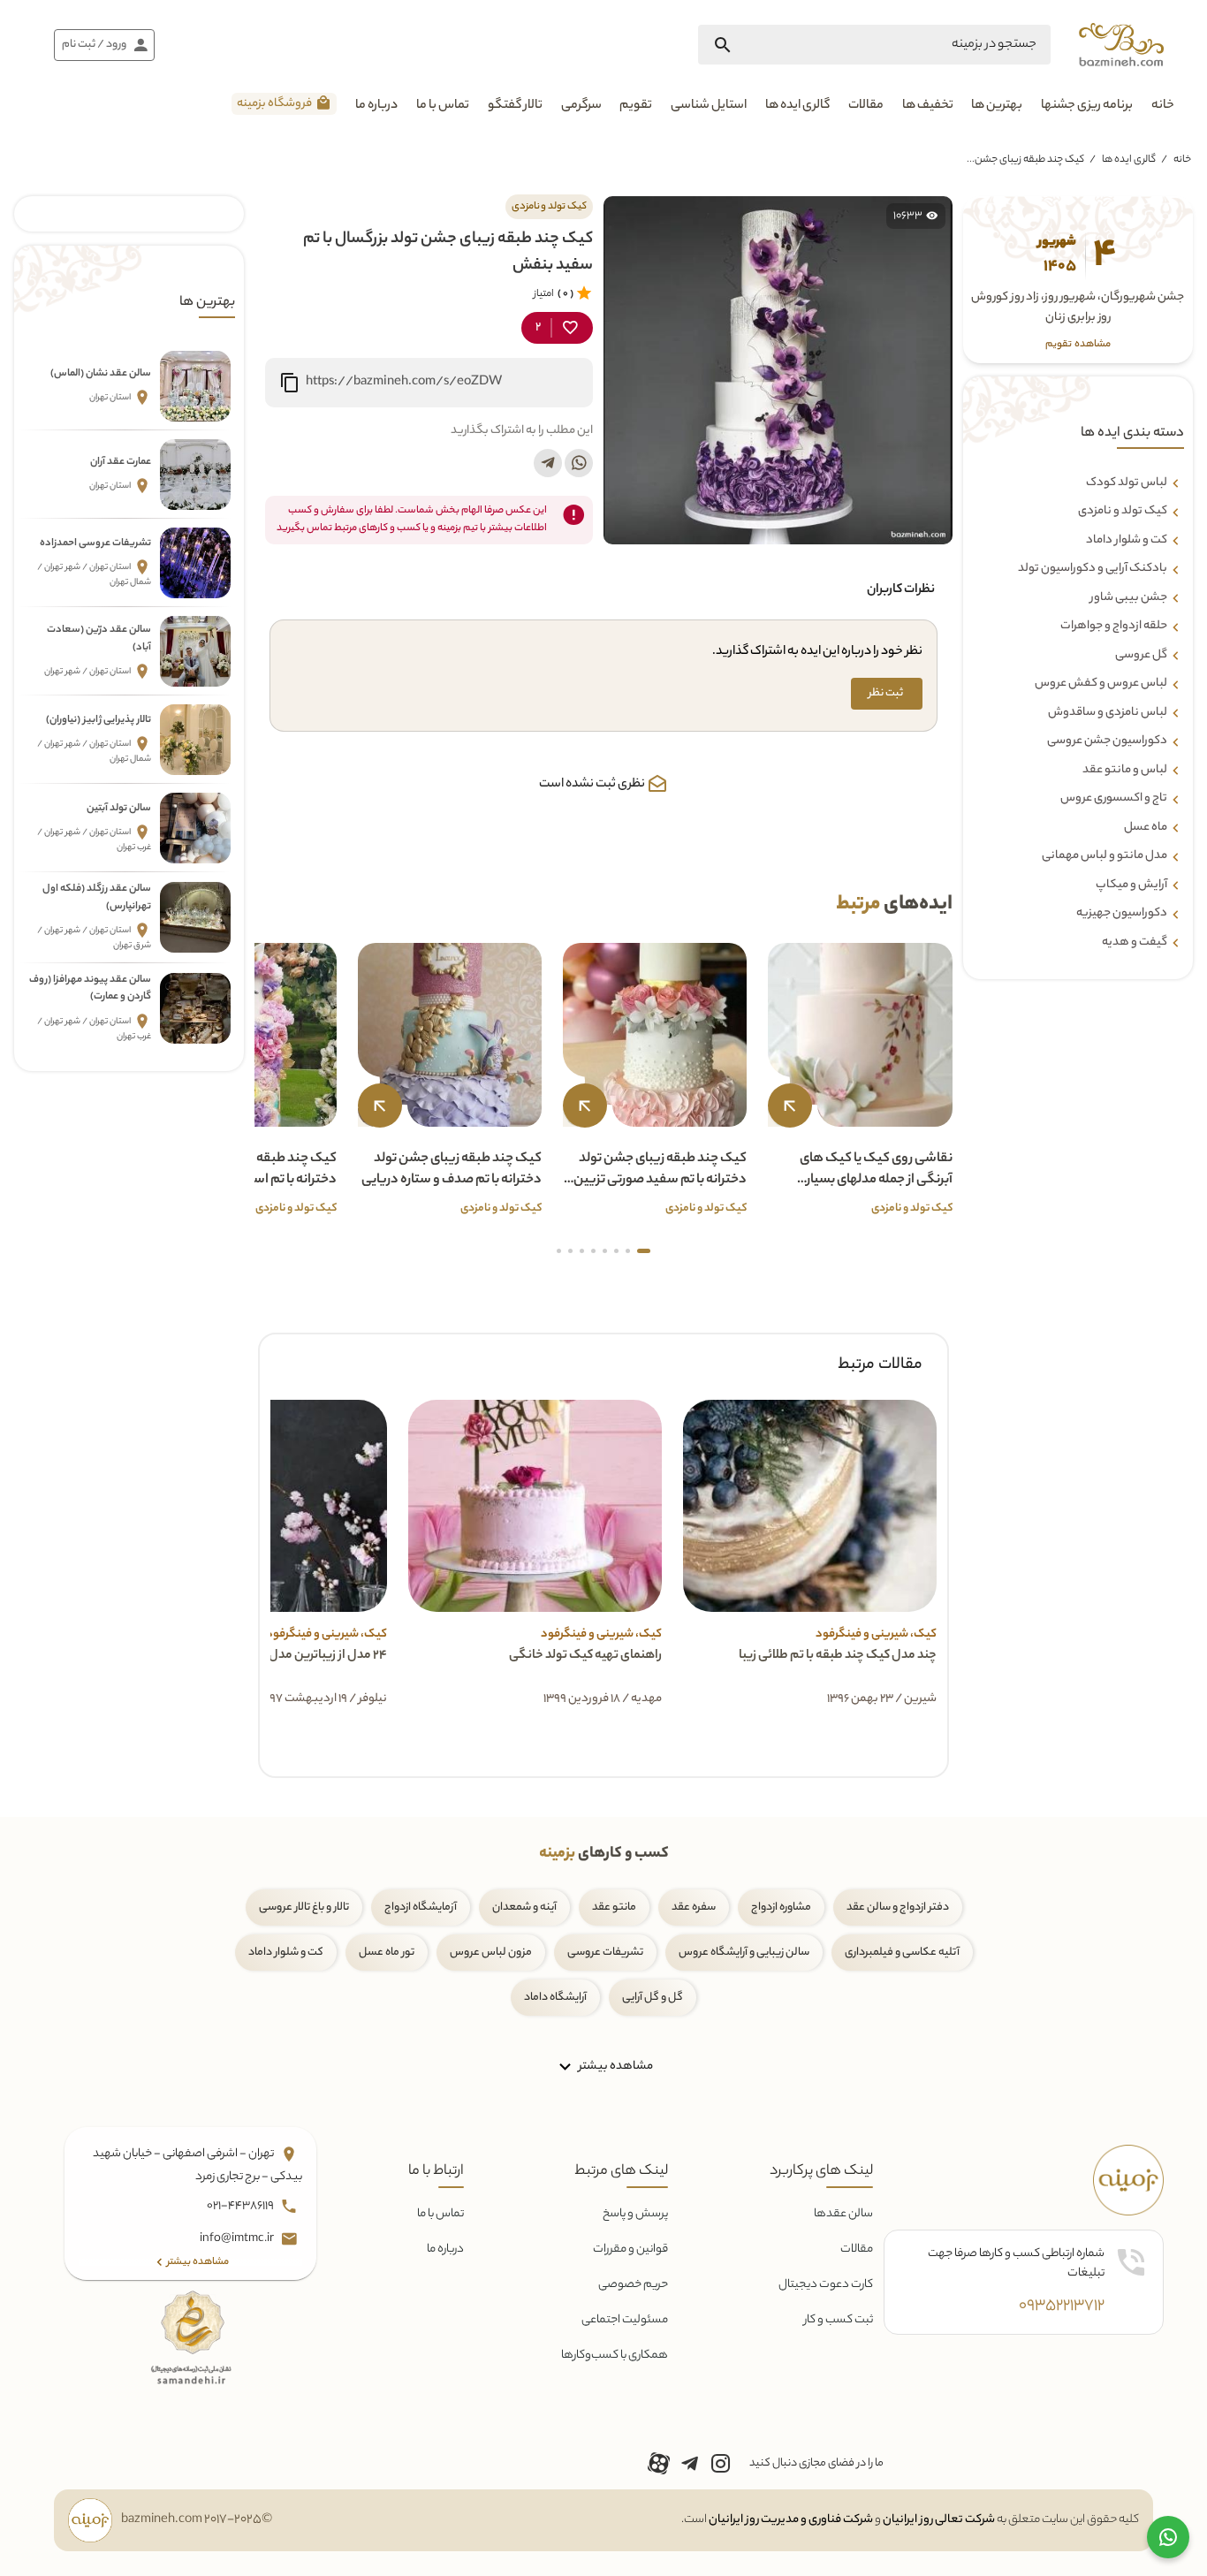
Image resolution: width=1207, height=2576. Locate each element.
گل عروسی (1141, 656)
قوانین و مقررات (630, 2249)
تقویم (636, 106)
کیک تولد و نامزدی (1123, 512)
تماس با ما (443, 106)
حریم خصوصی (633, 2285)
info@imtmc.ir (238, 2240)
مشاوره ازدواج (781, 1907)
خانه (1163, 106)
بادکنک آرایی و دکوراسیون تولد (1093, 569)
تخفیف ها (928, 106)
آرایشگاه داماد (555, 1998)
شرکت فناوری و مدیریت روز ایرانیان (791, 2520)
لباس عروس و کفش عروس (1101, 684)
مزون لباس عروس (491, 1953)
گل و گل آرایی (653, 1998)
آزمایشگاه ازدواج (421, 1907)
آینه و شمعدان (524, 1907)
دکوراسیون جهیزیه (1122, 914)
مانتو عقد (614, 1907)
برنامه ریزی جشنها (1087, 106)
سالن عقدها (843, 2214)
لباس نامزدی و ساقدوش (1108, 713)
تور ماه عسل (387, 1953)
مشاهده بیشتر (615, 2067)
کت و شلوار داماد (1127, 541)
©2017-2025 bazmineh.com (197, 2520)
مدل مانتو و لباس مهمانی (1105, 856)
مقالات (866, 106)
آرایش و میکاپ (1131, 885)
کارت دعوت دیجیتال (826, 2285)
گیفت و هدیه (1135, 943)
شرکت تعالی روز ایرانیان (939, 2520)
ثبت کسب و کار (839, 2320)
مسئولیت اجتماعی (625, 2320)
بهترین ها (997, 106)
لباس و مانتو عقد (1125, 771)
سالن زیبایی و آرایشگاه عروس (744, 1953)
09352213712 (1062, 2306)
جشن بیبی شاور (1129, 598)
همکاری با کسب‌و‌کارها (615, 2356)
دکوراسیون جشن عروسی (1107, 741)
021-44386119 (241, 2207)
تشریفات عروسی (605, 1953)
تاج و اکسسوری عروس (1114, 799)
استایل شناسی (709, 106)
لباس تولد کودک (1127, 483)
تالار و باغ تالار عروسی (304, 1907)
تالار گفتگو (515, 106)
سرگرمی (581, 106)
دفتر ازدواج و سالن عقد (898, 1907)
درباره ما (376, 106)
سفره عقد (694, 1907)
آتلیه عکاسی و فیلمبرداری (902, 1953)
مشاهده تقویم (1078, 345)
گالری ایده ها (797, 106)
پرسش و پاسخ (635, 2214)
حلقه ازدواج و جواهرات (1114, 627)
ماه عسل (1146, 828)
